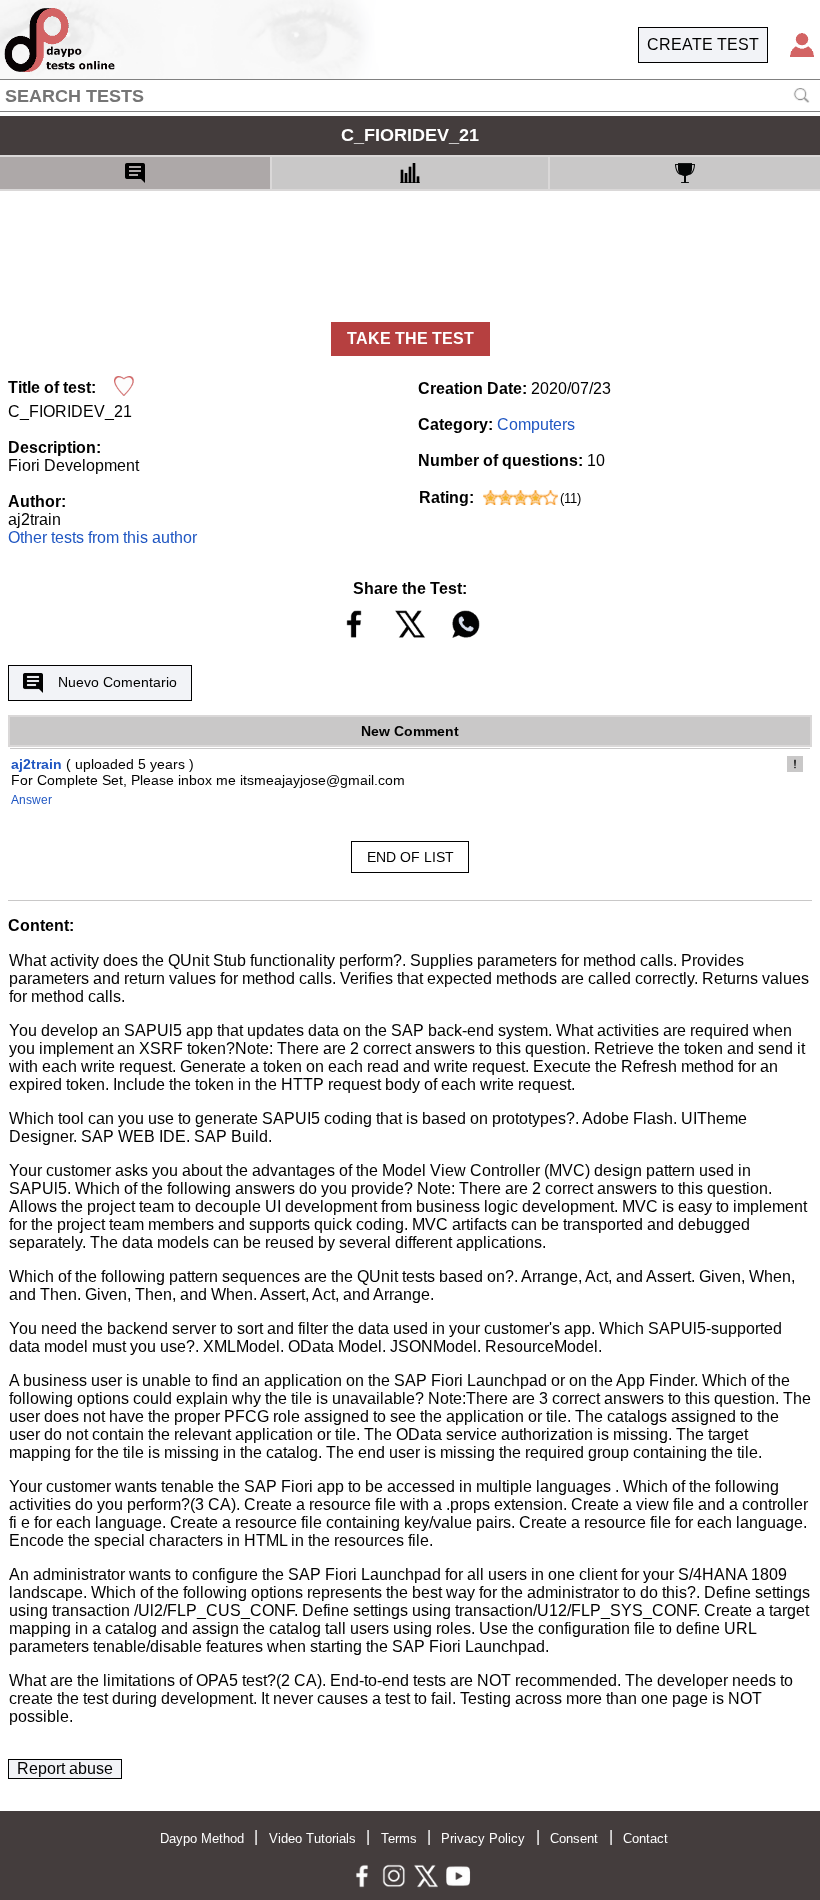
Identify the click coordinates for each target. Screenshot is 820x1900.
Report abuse (65, 1768)
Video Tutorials (312, 1838)
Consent (574, 1838)
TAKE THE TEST (410, 338)
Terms (399, 1838)
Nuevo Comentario (117, 682)
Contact (645, 1838)
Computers (536, 424)
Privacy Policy (483, 1838)
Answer (31, 800)
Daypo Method (202, 1838)
